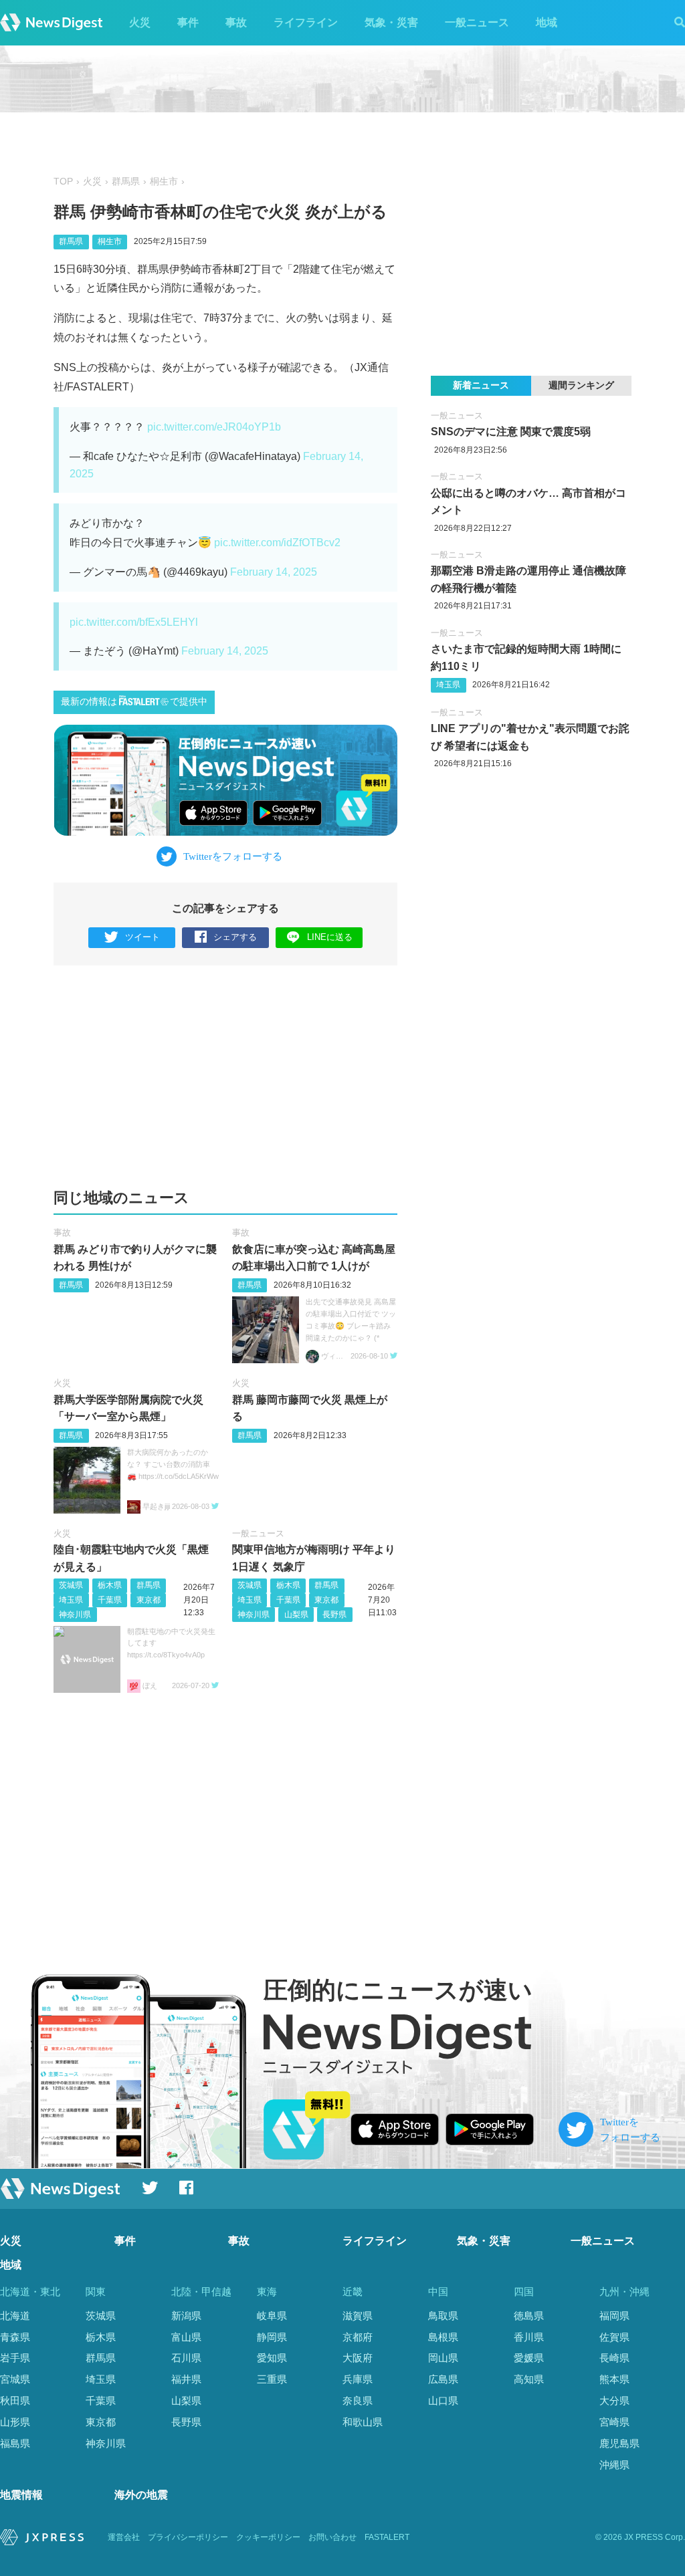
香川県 (529, 2337)
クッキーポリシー (268, 2537)
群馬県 (126, 182)
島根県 (443, 2337)
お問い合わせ (332, 2537)
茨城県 (71, 1585)
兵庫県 (358, 2379)
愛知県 (272, 2358)
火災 (140, 22)
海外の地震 (141, 2495)
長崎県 (614, 2358)
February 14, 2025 (274, 572)
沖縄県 (614, 2465)
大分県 (614, 2401)
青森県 (15, 2337)
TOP (63, 182)
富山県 (186, 2337)
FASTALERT (387, 2537)
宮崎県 (614, 2422)
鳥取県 (443, 2316)
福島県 (15, 2443)
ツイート (142, 937)
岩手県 (15, 2358)
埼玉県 (71, 1600)
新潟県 (186, 2316)
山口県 (443, 2401)
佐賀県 (614, 2337)
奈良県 (358, 2401)
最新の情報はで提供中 (134, 702)
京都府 (358, 2337)
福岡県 (614, 2316)
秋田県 (15, 2401)
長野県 (334, 1615)
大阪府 (358, 2358)
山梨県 (296, 1615)
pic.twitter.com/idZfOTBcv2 (277, 543)
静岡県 (272, 2337)
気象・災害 (391, 22)
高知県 (529, 2379)
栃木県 (110, 1585)
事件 (188, 22)
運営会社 (124, 2537)
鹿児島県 (619, 2443)
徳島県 (529, 2316)
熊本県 (614, 2379)
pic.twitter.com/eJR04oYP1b (214, 427)
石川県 (186, 2358)
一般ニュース (477, 22)
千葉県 (110, 1600)
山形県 (15, 2422)
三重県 (272, 2379)
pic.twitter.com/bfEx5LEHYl (134, 622)
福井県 (186, 2379)
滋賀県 (358, 2316)
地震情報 (21, 2495)
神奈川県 (75, 1615)
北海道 (15, 2316)
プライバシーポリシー (188, 2537)
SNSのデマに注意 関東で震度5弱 (511, 432)
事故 (236, 22)
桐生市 (164, 182)
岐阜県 (272, 2316)
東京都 (149, 1600)
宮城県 (15, 2379)
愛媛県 (529, 2358)
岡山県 (443, 2358)
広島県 (443, 2379)
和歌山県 (363, 2422)
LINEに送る (330, 937)
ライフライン (306, 22)
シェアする (235, 937)
